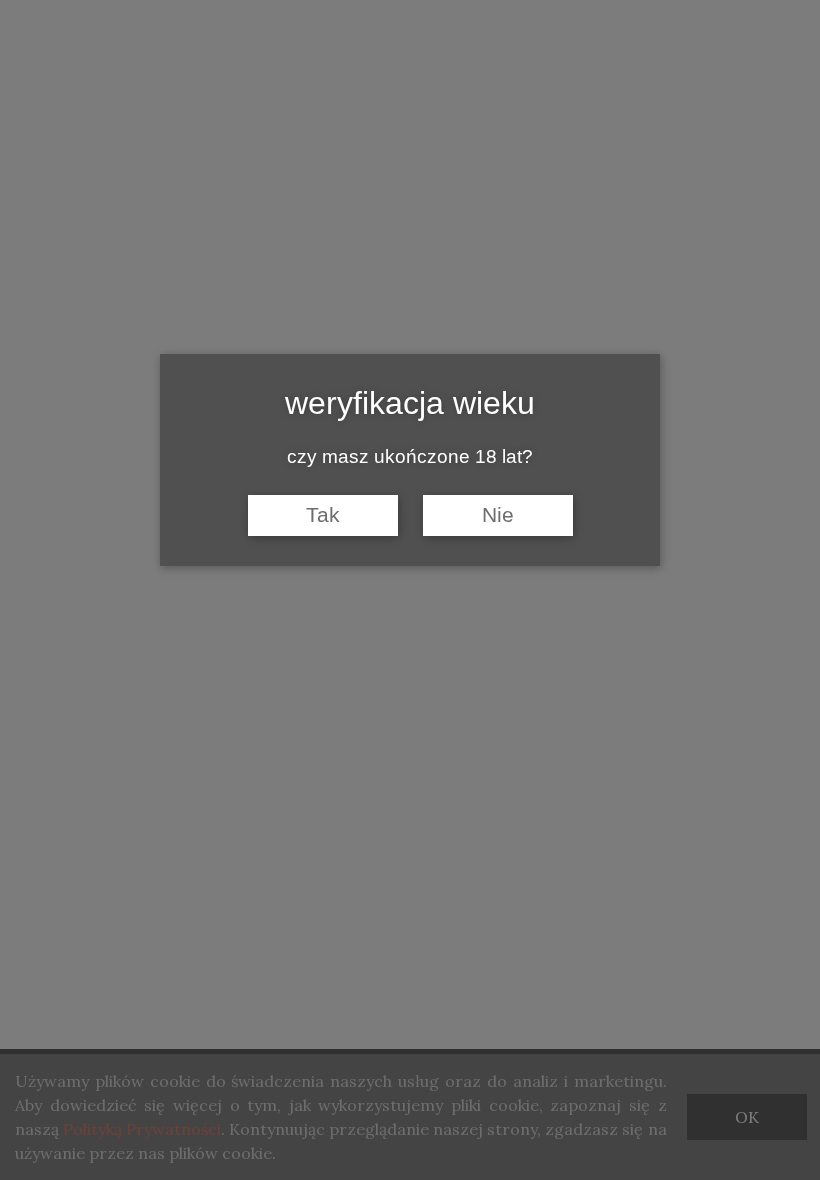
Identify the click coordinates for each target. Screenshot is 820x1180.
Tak (323, 515)
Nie (498, 515)
